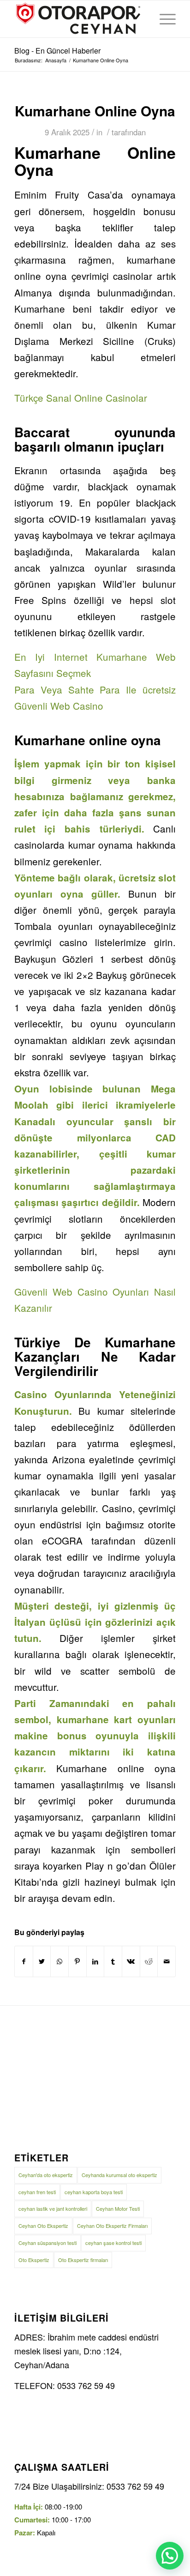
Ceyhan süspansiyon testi (47, 2243)
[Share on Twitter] (42, 1961)
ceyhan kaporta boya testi (94, 2192)
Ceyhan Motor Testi (118, 2208)
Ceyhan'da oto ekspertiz (46, 2175)
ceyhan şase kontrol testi (113, 2243)
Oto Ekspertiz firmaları (83, 2260)
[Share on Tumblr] (113, 1961)
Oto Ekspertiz (34, 2260)
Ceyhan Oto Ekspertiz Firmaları (112, 2226)
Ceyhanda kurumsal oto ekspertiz (119, 2175)
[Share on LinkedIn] (95, 1961)
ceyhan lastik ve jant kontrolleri (53, 2208)
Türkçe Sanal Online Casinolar (81, 398)
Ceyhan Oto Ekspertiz (43, 2226)
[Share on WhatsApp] (59, 1961)
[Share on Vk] (131, 1961)
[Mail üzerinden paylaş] (166, 1961)
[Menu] (163, 19)
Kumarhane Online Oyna (95, 111)
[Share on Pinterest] (77, 1961)
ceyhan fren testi (37, 2192)
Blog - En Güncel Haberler (57, 51)
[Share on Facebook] (24, 1961)
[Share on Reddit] (149, 1961)
